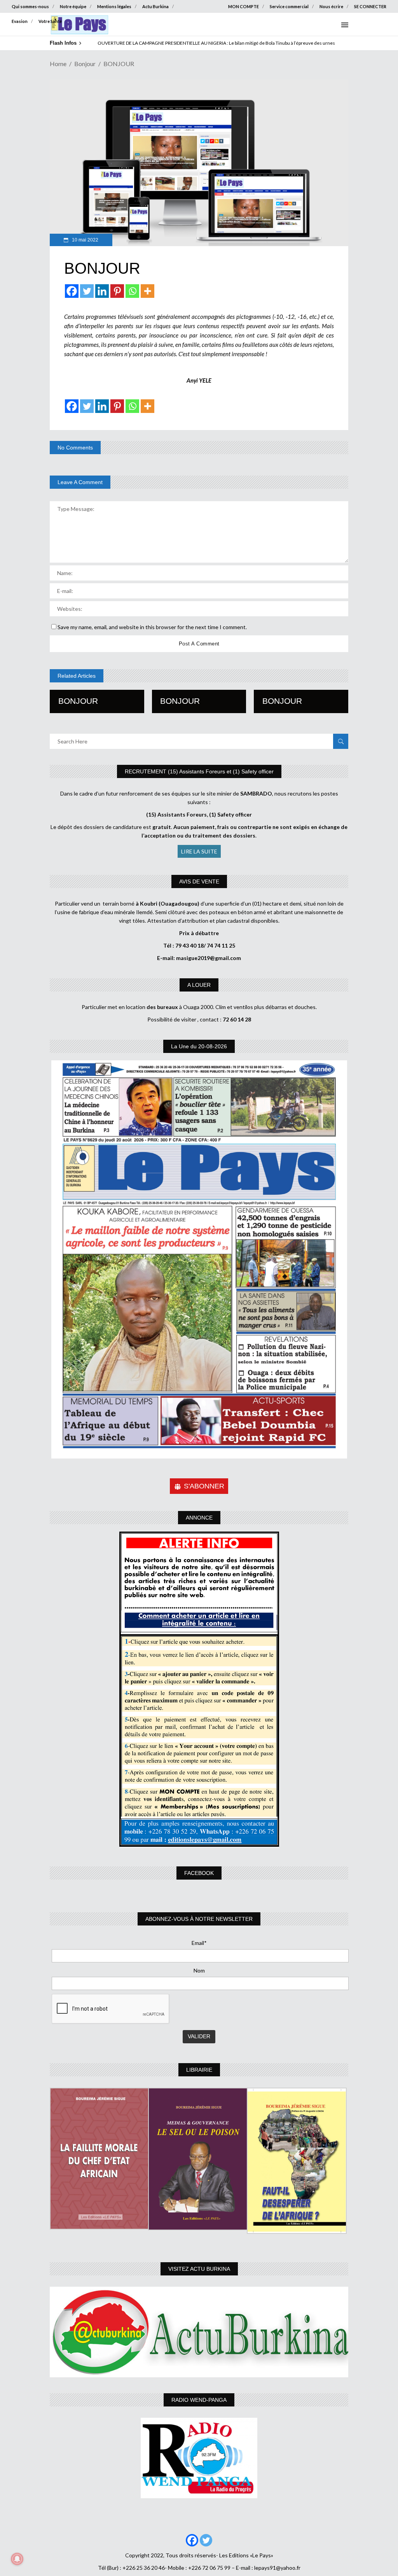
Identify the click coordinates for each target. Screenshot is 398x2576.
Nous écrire (331, 6)
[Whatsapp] (132, 291)
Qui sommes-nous (30, 6)
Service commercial (289, 6)
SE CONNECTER (370, 6)
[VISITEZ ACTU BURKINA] (199, 2332)
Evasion (20, 21)
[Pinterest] (117, 291)
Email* (199, 1943)
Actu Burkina (155, 6)
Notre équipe (73, 6)
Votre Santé (50, 21)
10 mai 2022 (85, 240)
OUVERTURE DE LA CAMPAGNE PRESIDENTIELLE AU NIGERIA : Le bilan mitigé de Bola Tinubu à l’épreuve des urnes (216, 43)
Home (58, 64)
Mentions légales (114, 6)
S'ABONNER (204, 1486)
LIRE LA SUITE (199, 851)
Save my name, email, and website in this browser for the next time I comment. (152, 627)
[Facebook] (72, 291)
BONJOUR (78, 701)
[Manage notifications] (17, 2559)
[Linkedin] (102, 291)
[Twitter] (87, 291)
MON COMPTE (244, 6)
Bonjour (85, 64)
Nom (199, 1970)
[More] (148, 291)
